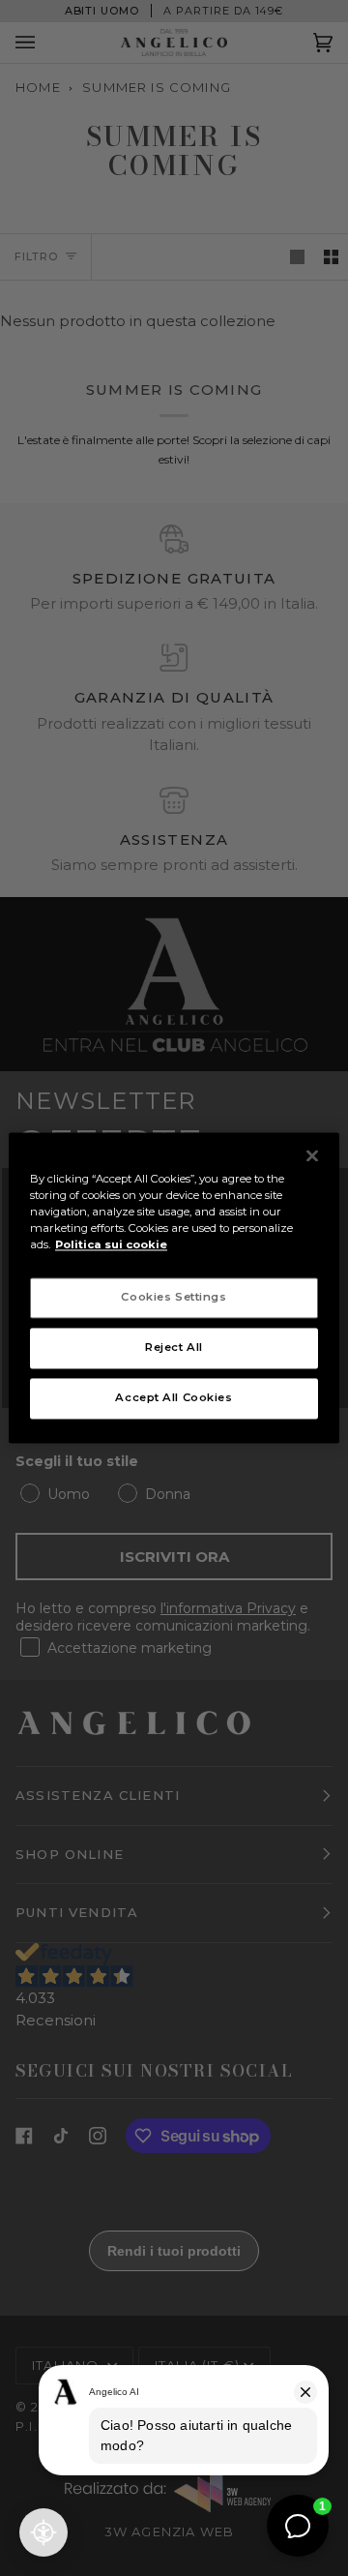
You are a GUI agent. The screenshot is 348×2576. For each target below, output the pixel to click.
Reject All (174, 1348)
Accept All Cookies (174, 1398)
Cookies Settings (174, 1298)
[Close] (312, 1155)
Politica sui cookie (111, 1245)
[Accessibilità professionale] (43, 2532)
